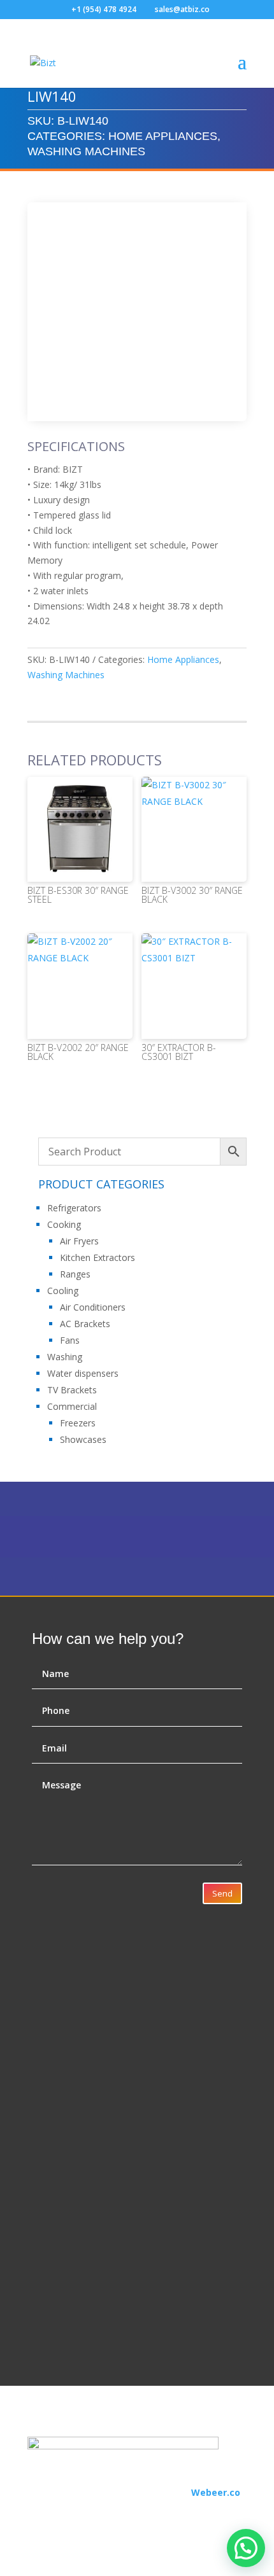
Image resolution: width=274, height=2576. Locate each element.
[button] (246, 2548)
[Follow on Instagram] (63, 2510)
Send (222, 1893)
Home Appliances (163, 136)
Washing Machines (86, 151)
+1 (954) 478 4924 (104, 9)
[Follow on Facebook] (38, 2510)
